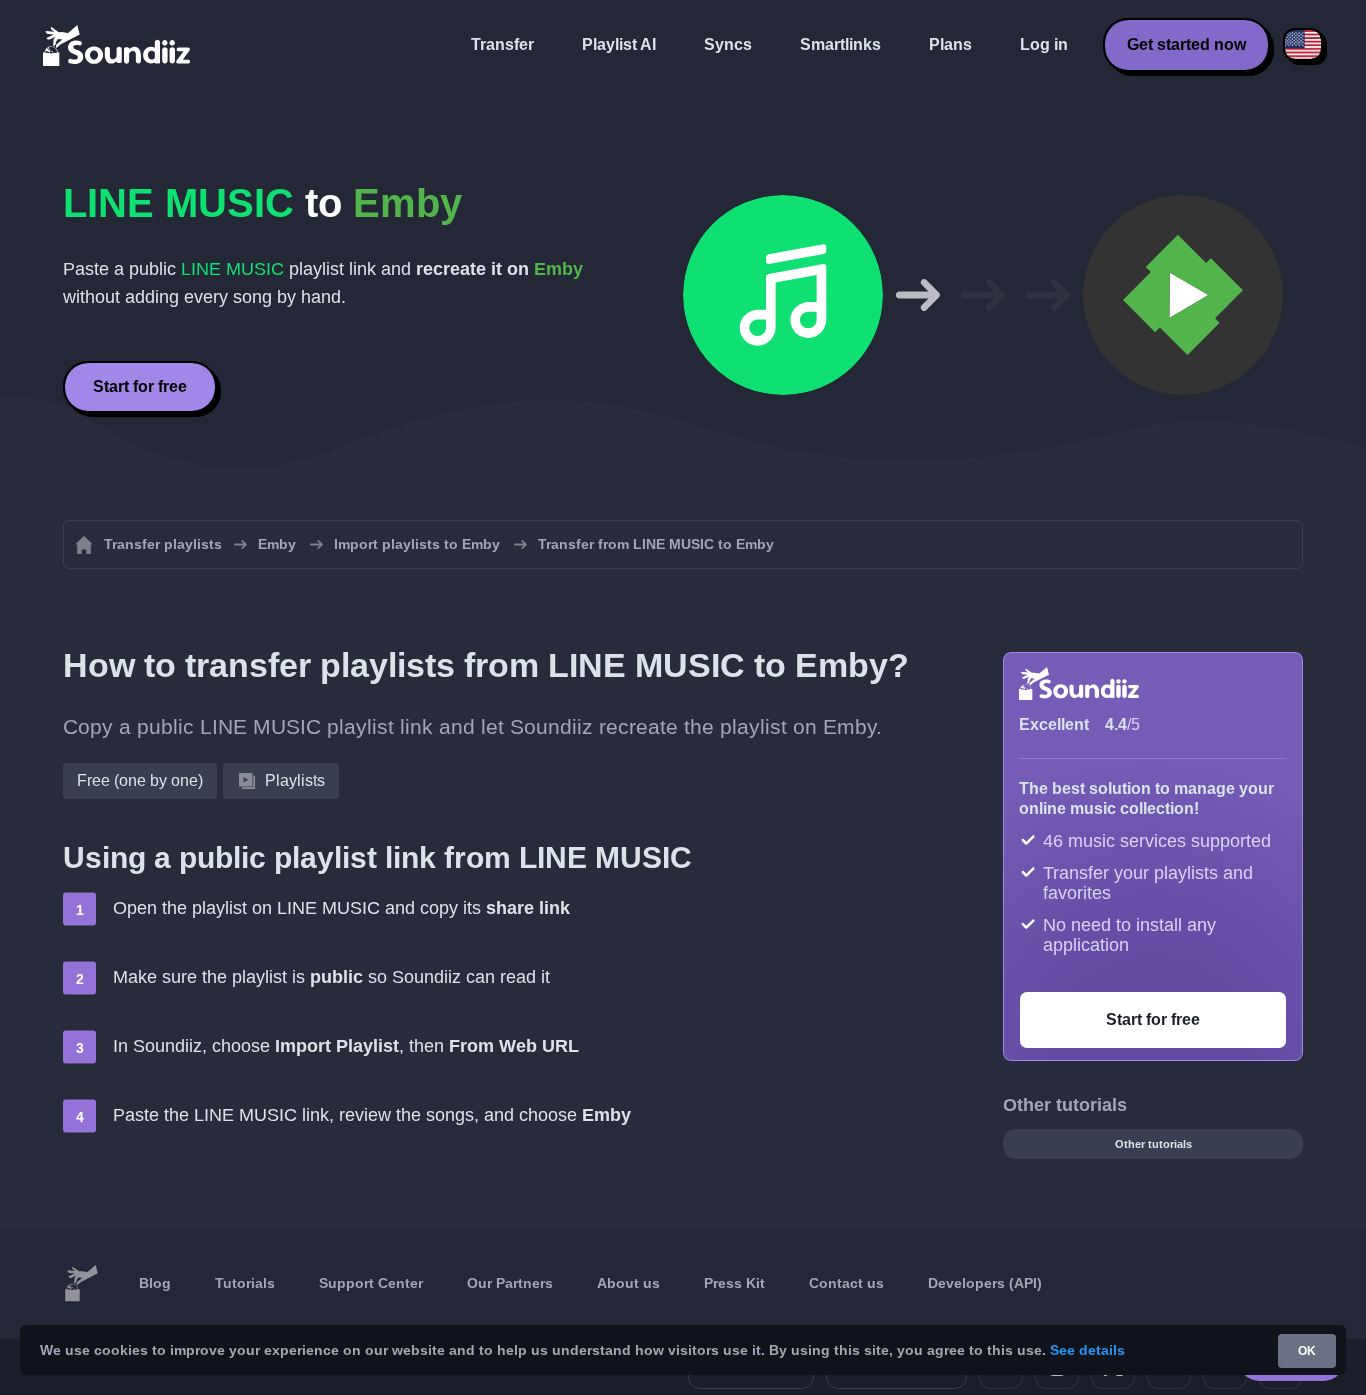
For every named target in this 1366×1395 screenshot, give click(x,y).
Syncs (728, 44)
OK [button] (1307, 1351)
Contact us (846, 1283)
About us (628, 1283)
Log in (1044, 44)
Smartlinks (840, 44)
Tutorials (245, 1283)
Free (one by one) (140, 780)
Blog (155, 1283)
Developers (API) (985, 1283)
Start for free (140, 386)
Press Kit (734, 1283)
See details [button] (1087, 1350)
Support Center (371, 1283)
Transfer (502, 44)
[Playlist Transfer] (118, 45)
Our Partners (510, 1283)
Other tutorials (1153, 1144)
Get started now (1186, 44)
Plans (950, 44)
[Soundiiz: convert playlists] (81, 1284)
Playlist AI (619, 44)
